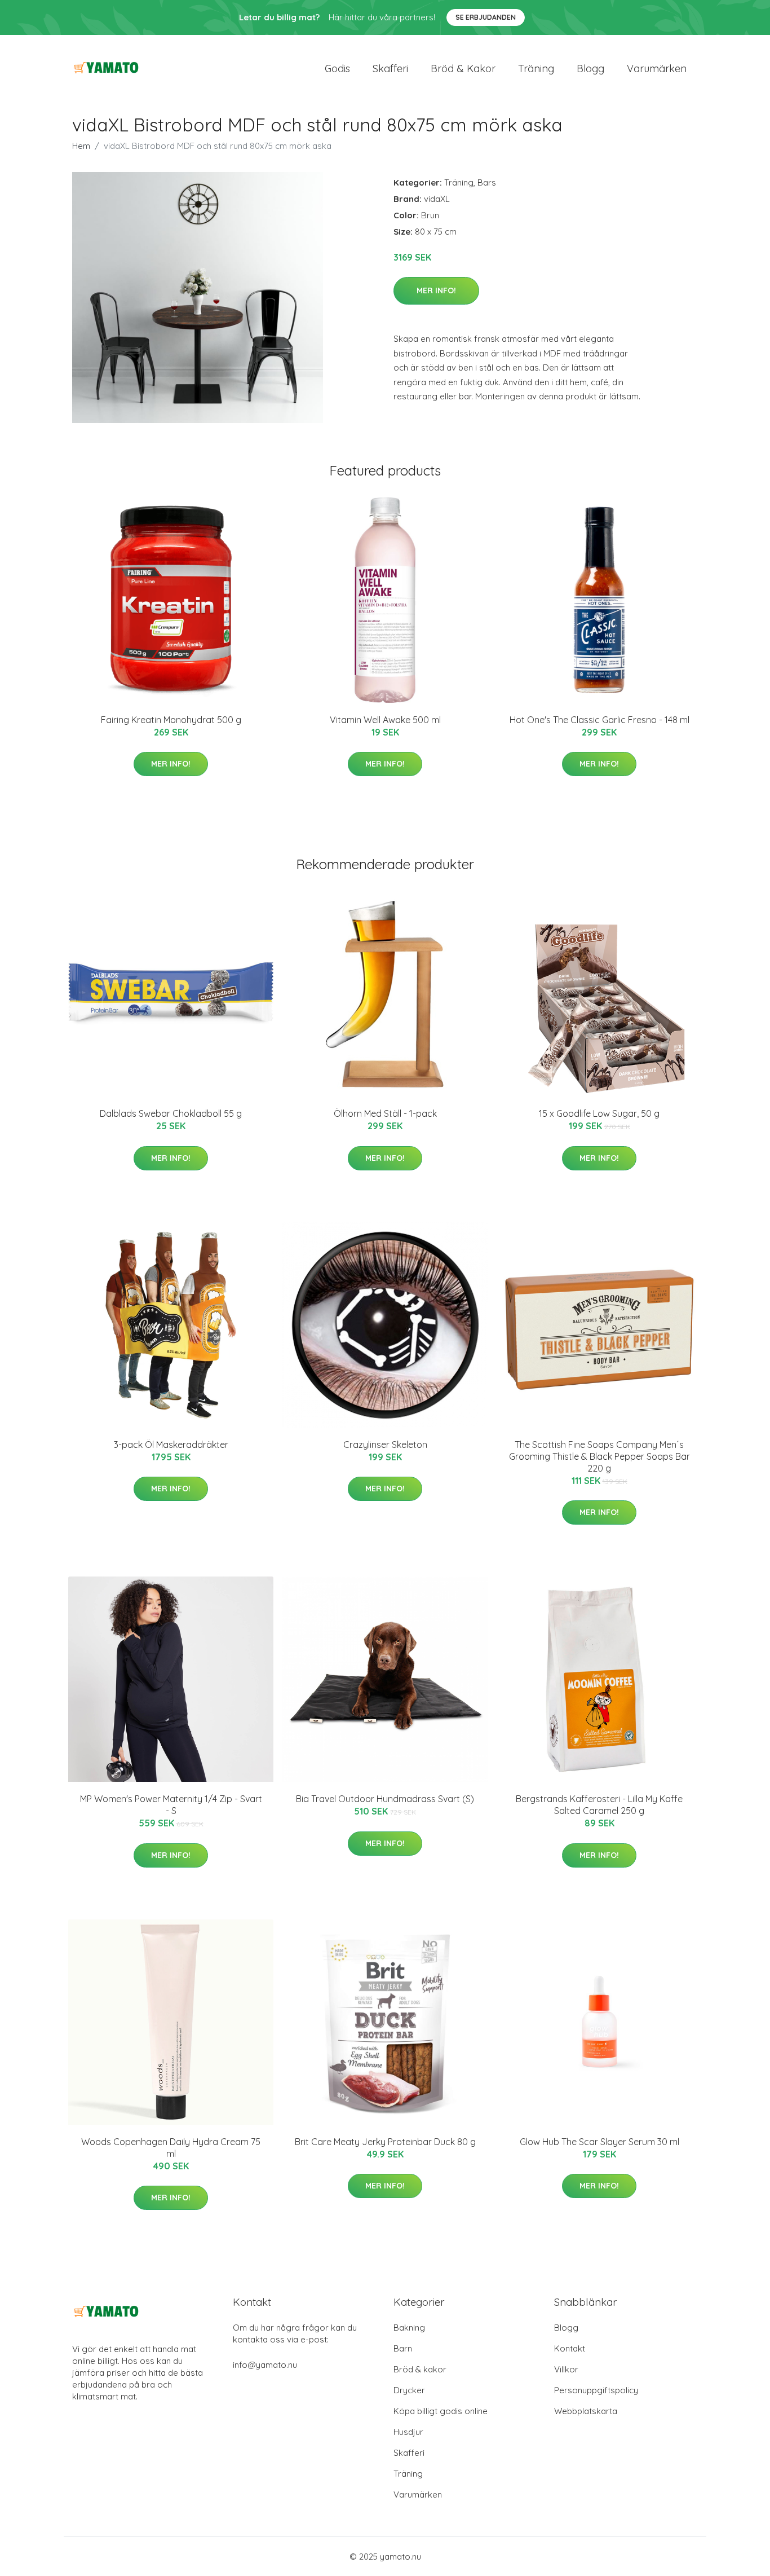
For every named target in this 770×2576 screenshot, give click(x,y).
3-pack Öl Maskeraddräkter (171, 1445)
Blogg (590, 69)
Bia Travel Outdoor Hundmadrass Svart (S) (385, 1799)
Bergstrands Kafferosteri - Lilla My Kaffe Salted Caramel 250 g (599, 1805)
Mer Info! (436, 290)
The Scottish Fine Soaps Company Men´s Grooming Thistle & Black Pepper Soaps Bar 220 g (599, 1456)
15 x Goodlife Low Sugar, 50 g (599, 1113)
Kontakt (570, 2348)
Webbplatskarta (586, 2411)
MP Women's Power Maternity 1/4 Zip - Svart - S (171, 1805)
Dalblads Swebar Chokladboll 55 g (171, 1113)
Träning (536, 69)
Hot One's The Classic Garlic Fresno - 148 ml (599, 720)
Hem (81, 146)
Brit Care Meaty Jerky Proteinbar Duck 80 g (385, 2142)
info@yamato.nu (265, 2365)
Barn (403, 2348)
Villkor (566, 2369)
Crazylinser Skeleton (385, 1445)
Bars (487, 182)
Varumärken (657, 69)
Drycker (409, 2390)
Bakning (409, 2328)
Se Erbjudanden (486, 17)
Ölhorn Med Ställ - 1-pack (385, 1113)
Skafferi (390, 69)
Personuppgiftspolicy (596, 2390)
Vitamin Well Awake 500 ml (385, 720)
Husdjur (408, 2432)
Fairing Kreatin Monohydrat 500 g (171, 720)
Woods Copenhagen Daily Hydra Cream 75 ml (171, 2148)
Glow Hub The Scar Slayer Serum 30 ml (599, 2142)
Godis (337, 69)
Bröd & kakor (463, 69)
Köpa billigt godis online (441, 2411)
